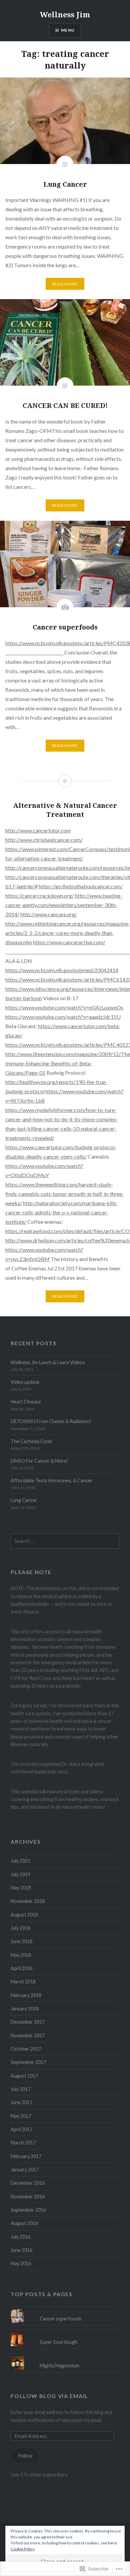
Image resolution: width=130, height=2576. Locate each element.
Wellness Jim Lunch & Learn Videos (48, 1362)
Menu (68, 30)
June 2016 (21, 2250)
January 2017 (25, 2170)
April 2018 (21, 1968)
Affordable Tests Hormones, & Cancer (52, 1480)
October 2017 (26, 2049)
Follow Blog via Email (49, 2396)
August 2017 (24, 2076)
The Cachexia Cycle (31, 1441)
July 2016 (20, 2237)
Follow (25, 2456)
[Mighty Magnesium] (65, 2356)
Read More (65, 284)
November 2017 (28, 2035)
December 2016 (28, 2183)
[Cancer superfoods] (65, 2309)
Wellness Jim (65, 14)
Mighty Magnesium (59, 2366)
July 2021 (20, 1861)
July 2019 (20, 1874)
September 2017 (28, 2062)
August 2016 (24, 2223)
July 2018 (20, 1928)
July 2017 (20, 2089)
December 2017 (28, 2022)
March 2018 (23, 1982)
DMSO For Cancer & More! (39, 1461)
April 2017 (21, 2129)
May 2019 (21, 1888)
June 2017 (21, 2102)
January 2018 (25, 2009)
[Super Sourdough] (65, 2333)
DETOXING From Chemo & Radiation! (51, 1421)
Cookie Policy (23, 2549)
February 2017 (26, 2156)
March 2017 (23, 2143)
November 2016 (28, 2197)
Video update (25, 1382)
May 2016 (21, 2263)
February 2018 (26, 1995)
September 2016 (28, 2210)
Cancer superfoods (60, 2319)
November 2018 (28, 1901)
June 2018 (21, 1941)
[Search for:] (65, 1541)
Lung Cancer (24, 1500)
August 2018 (24, 1915)
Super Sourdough (58, 2342)
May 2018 (21, 1955)
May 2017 (21, 2116)
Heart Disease (26, 1402)
